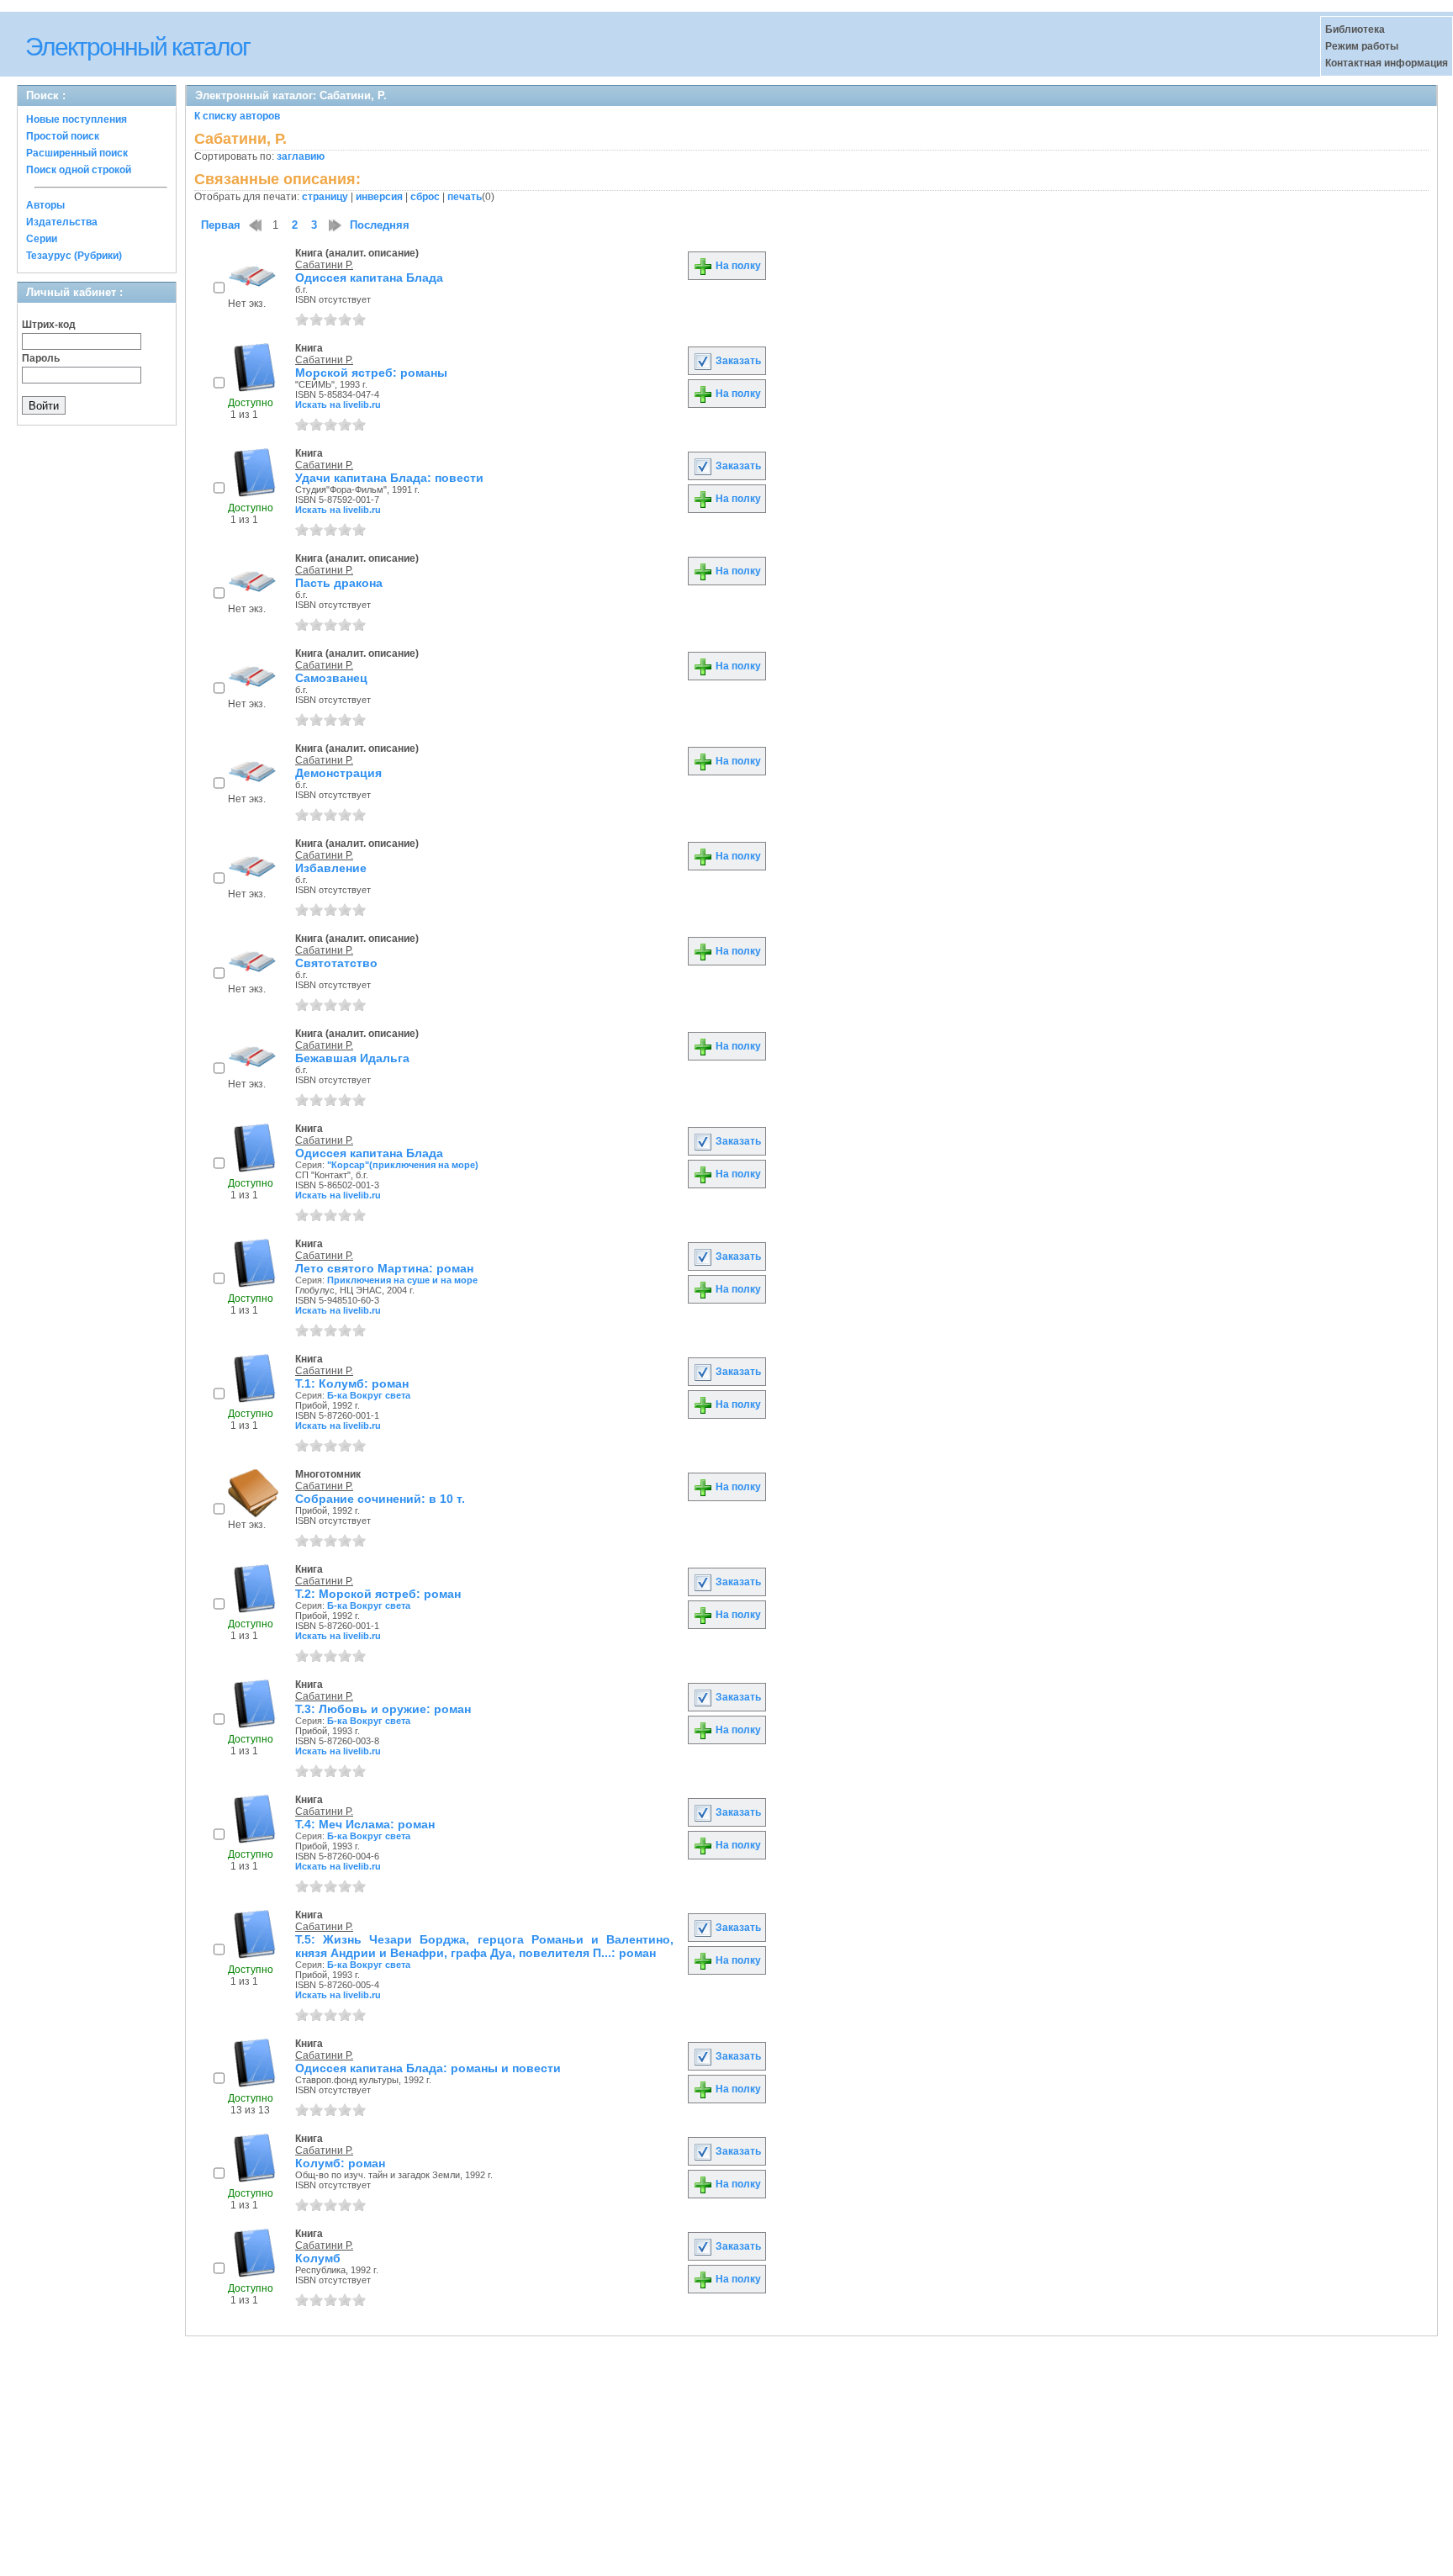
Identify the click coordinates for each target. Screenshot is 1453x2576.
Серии (42, 239)
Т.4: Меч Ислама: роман (365, 1824)
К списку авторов (237, 116)
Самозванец (331, 678)
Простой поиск (63, 136)
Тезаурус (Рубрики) (74, 256)
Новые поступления (77, 119)
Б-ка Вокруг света (369, 1395)
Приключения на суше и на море (402, 1280)
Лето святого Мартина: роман (384, 1268)
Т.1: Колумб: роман (352, 1383)
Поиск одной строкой (79, 170)
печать (465, 197)
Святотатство (336, 963)
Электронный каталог (137, 47)
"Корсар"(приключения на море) (403, 1165)
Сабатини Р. (324, 265)
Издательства (62, 222)
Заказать (737, 361)
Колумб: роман (340, 2163)
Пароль (41, 358)
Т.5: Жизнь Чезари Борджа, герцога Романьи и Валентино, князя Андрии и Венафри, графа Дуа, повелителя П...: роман (484, 1946)
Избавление (331, 868)
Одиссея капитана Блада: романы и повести (428, 2068)
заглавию (301, 156)
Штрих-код (49, 325)
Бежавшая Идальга (352, 1058)
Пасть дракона (339, 583)
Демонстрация (338, 773)
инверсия (379, 197)
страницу (325, 197)
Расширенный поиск (77, 153)
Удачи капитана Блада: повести (389, 478)
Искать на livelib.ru (338, 405)
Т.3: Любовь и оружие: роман (383, 1709)
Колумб (318, 2258)
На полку (737, 266)
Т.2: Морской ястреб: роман (378, 1594)
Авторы (45, 205)
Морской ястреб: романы (371, 373)
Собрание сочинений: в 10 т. (380, 1499)
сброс (425, 197)
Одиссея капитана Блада (369, 278)
